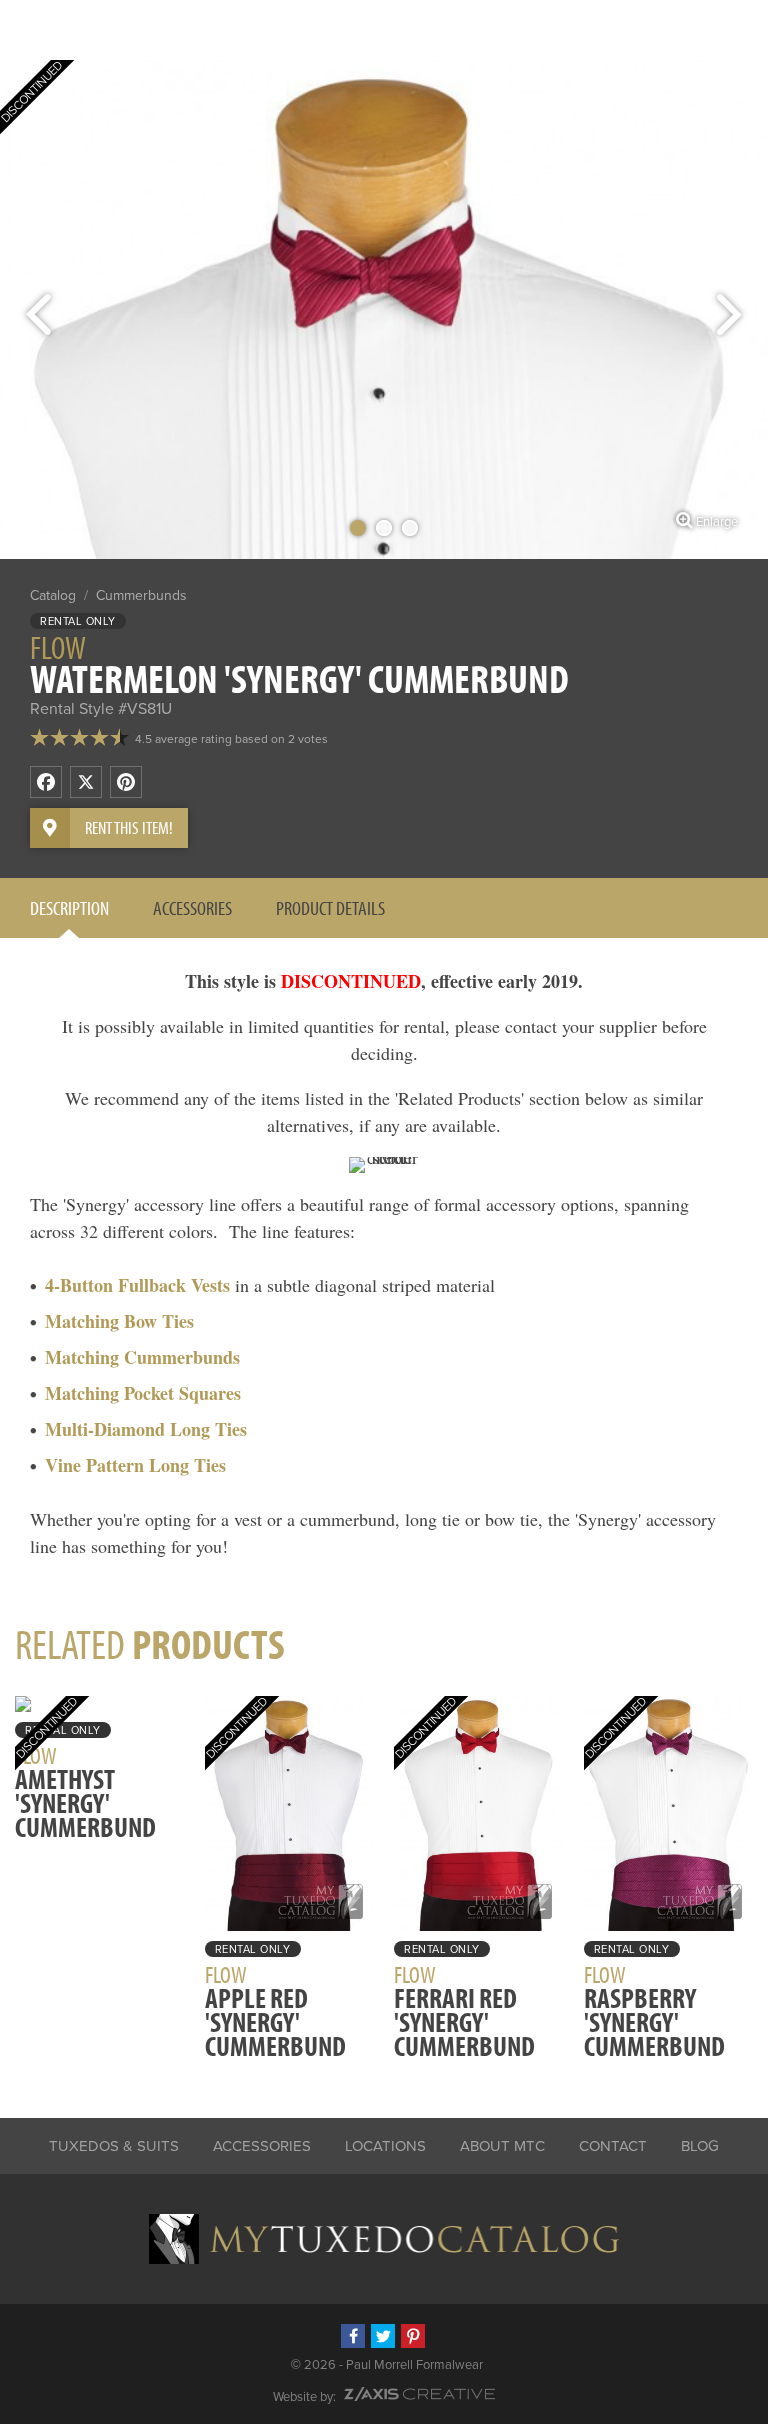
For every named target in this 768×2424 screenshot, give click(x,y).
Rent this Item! (129, 827)
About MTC (502, 2146)
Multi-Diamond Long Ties (146, 1429)
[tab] (69, 908)
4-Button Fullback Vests (137, 1285)
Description (69, 907)
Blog (700, 2146)
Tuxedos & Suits (114, 2146)
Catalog (53, 595)
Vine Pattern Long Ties (135, 1465)
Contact (613, 2146)
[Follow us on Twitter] (383, 2336)
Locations (385, 2146)
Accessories (192, 907)
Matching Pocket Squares (143, 1393)
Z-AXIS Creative (419, 2394)
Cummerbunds (141, 595)
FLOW (58, 647)
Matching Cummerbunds (142, 1357)
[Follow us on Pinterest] (413, 2336)
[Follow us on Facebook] (353, 2336)
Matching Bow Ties (119, 1321)
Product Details (330, 907)
